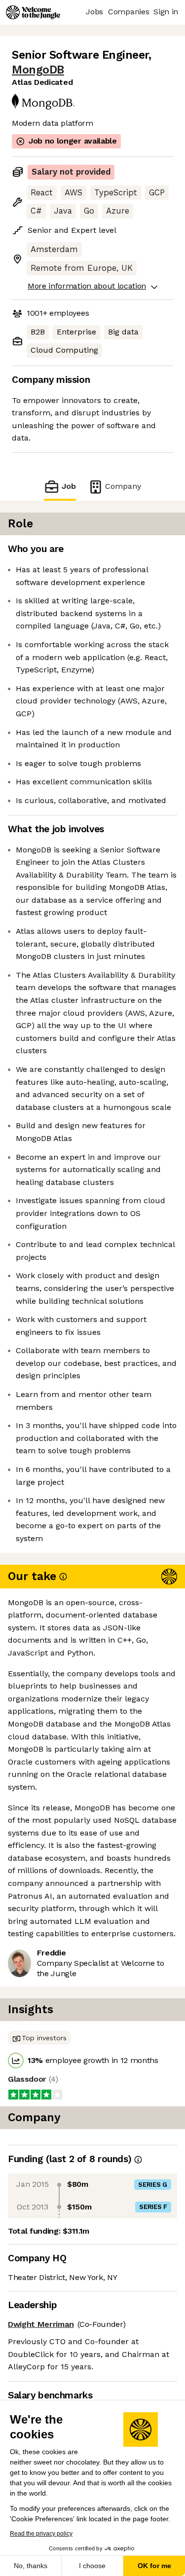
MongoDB (38, 70)
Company (123, 486)
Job (69, 486)
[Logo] (33, 12)
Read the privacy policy (41, 2534)
